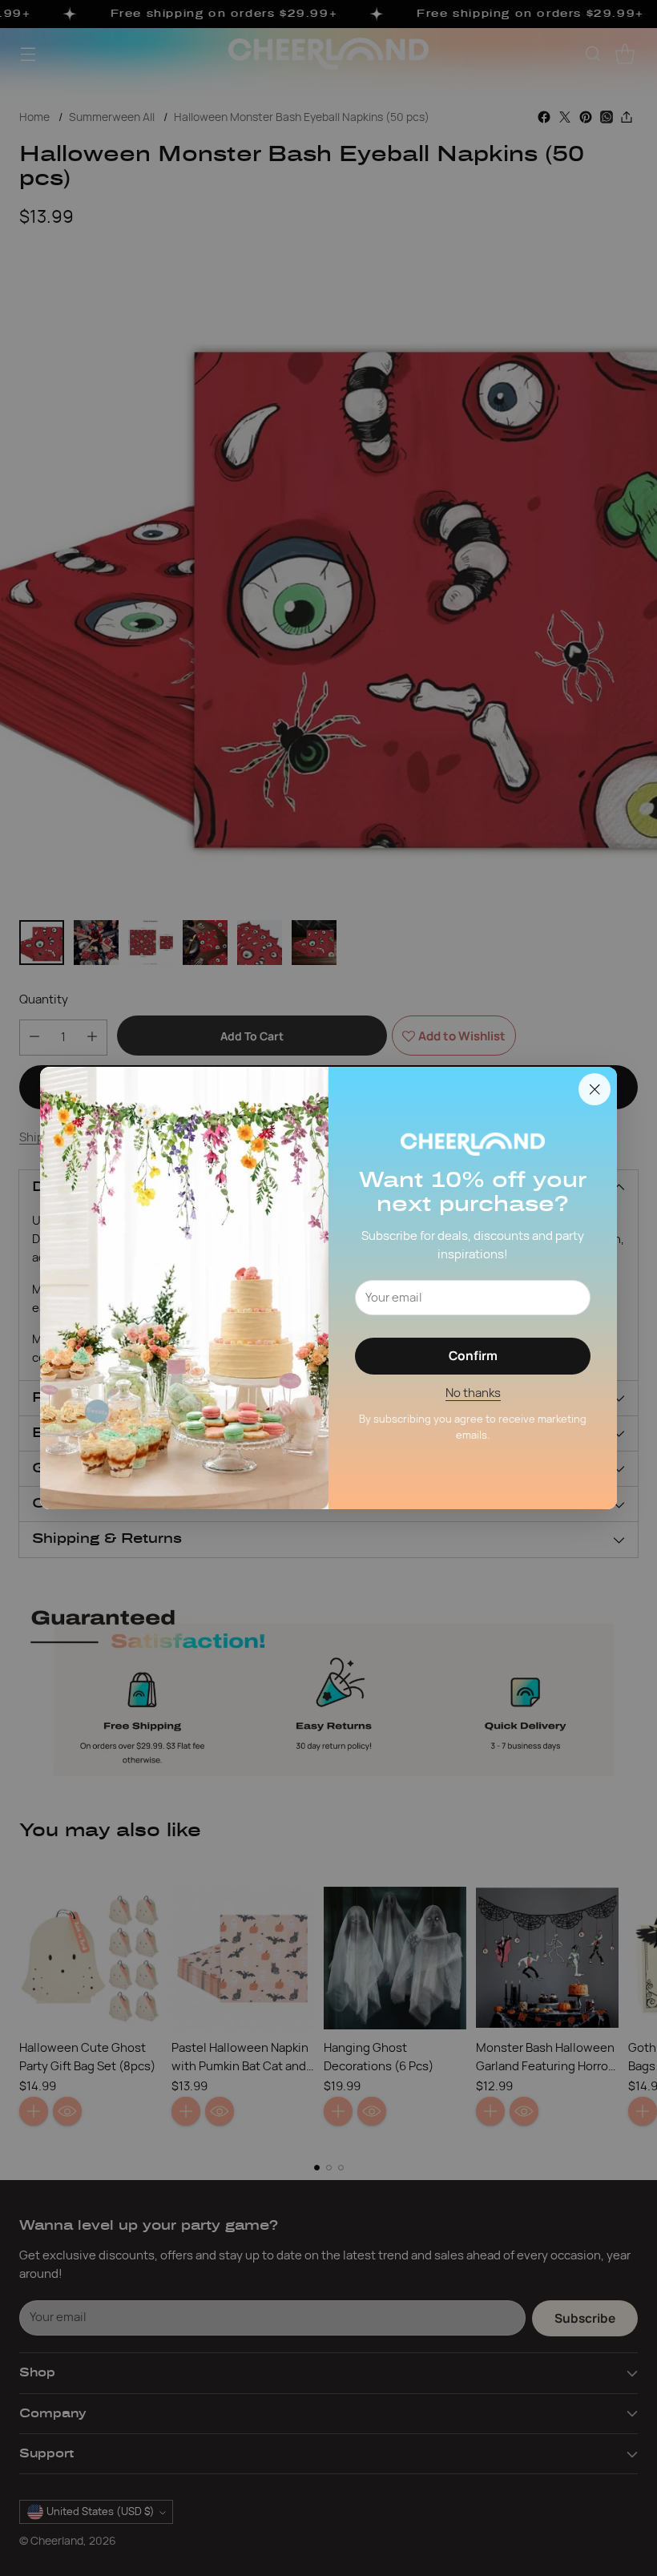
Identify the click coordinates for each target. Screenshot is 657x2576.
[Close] (595, 1089)
